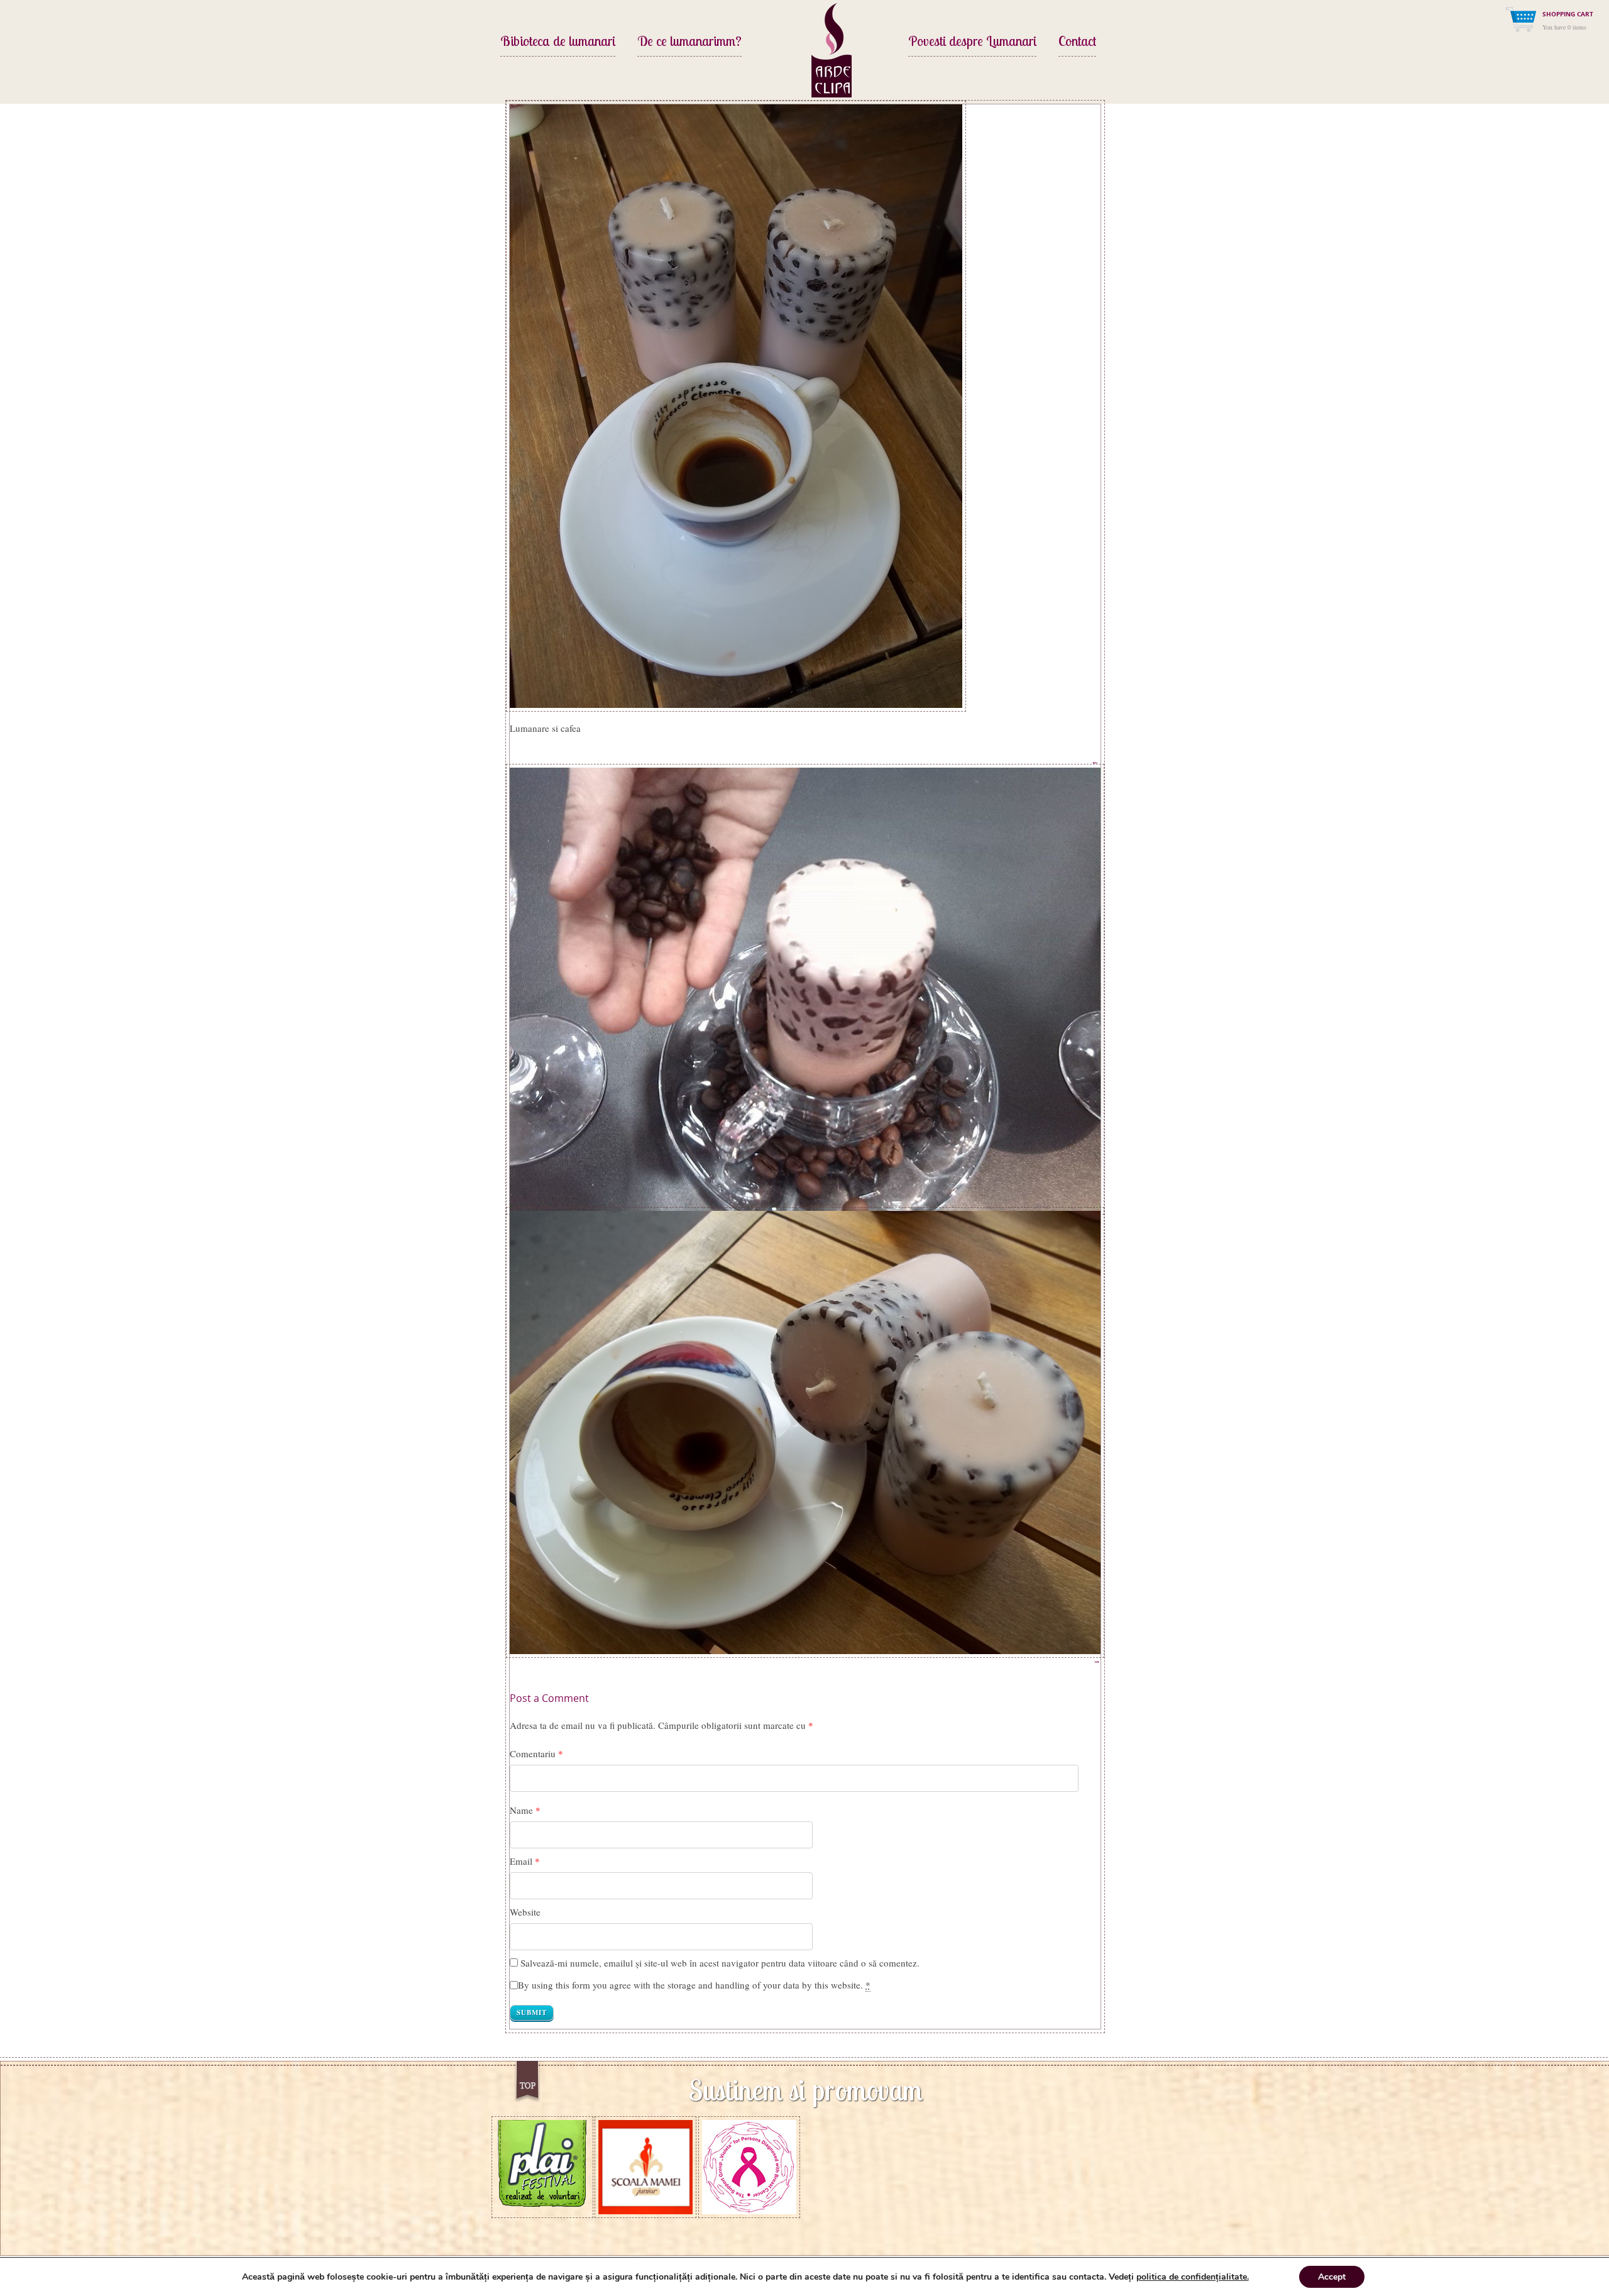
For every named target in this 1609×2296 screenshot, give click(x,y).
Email (521, 1861)
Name (521, 1810)
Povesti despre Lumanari (972, 42)
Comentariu (536, 1753)
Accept (1332, 2277)
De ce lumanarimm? (689, 42)
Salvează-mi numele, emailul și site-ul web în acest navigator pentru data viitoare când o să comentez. (720, 1963)
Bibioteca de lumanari (558, 42)
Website (525, 1912)
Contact (1077, 42)
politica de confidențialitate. (1193, 2277)
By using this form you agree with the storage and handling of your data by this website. (694, 1985)
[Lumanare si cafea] (736, 404)
